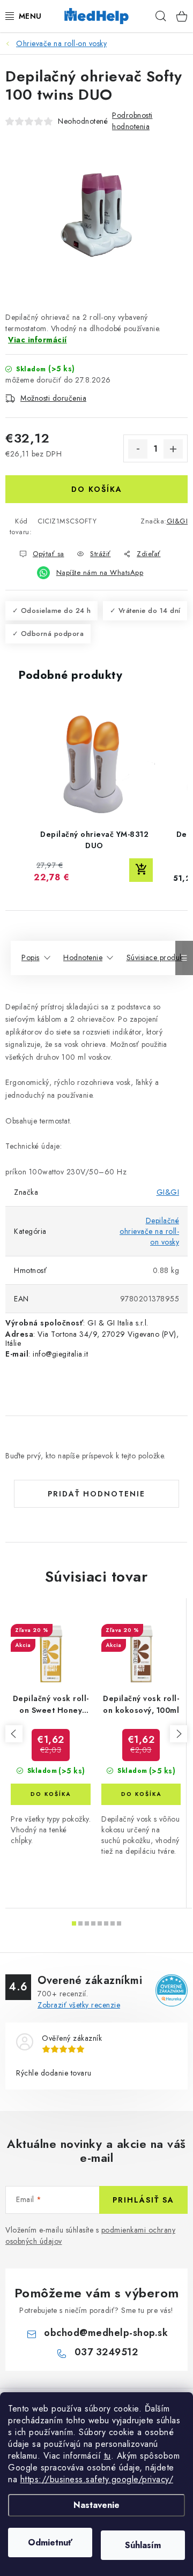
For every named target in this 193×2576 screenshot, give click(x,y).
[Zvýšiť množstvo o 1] (173, 449)
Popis (31, 957)
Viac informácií (38, 340)
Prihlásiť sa (143, 2200)
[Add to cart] (141, 870)
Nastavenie (96, 2505)
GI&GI (177, 521)
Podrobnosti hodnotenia (132, 121)
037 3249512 (106, 2352)
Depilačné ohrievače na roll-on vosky (149, 1231)
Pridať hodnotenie (96, 1494)
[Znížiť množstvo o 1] (138, 449)
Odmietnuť (50, 2543)
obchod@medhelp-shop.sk (106, 2333)
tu (107, 2456)
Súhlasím (143, 2545)
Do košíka (97, 489)
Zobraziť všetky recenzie (79, 2005)
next (179, 1734)
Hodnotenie (83, 957)
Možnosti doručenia (53, 398)
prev (14, 1734)
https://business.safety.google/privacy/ (97, 2479)
